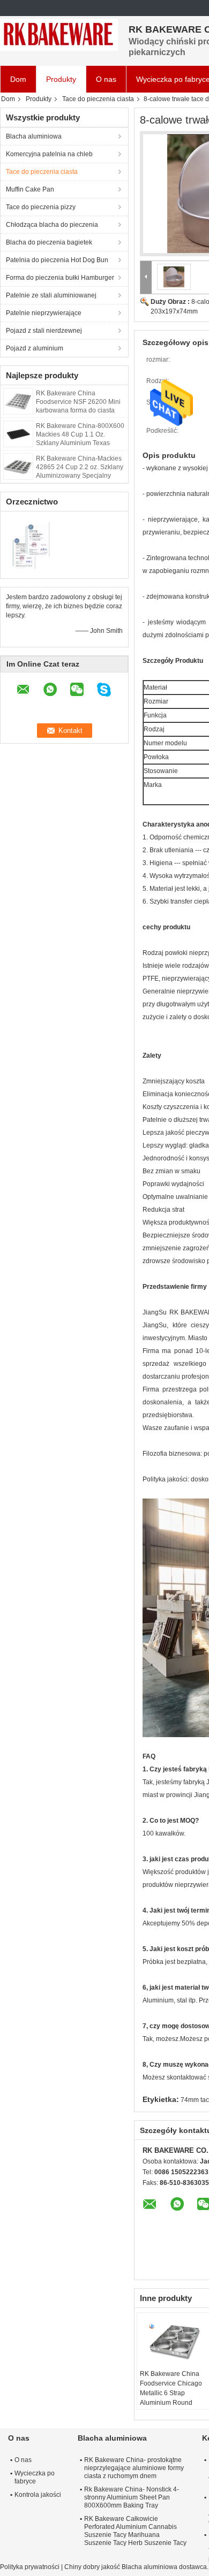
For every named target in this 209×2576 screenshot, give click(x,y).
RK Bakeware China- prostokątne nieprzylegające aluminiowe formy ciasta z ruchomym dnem (134, 2468)
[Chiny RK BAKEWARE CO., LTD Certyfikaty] (32, 544)
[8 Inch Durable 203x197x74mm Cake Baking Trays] (174, 277)
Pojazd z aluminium (35, 348)
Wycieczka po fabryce (35, 2477)
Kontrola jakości (38, 2495)
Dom (18, 79)
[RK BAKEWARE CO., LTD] (59, 35)
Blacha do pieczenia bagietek (49, 242)
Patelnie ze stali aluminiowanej (51, 295)
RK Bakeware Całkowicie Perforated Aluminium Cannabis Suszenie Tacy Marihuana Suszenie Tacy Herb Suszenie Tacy (135, 2531)
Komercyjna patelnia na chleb (49, 154)
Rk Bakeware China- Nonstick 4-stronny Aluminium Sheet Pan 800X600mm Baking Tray (132, 2497)
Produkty (61, 79)
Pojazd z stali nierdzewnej (44, 331)
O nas (106, 79)
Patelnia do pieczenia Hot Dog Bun (57, 260)
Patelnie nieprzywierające (44, 313)
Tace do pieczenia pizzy (41, 207)
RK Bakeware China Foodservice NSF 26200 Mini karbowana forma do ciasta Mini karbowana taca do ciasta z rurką (80, 410)
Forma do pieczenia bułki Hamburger (60, 278)
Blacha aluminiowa (34, 136)
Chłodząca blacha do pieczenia (52, 225)
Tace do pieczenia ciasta (98, 99)
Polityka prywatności (30, 2567)
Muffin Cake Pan (30, 189)
